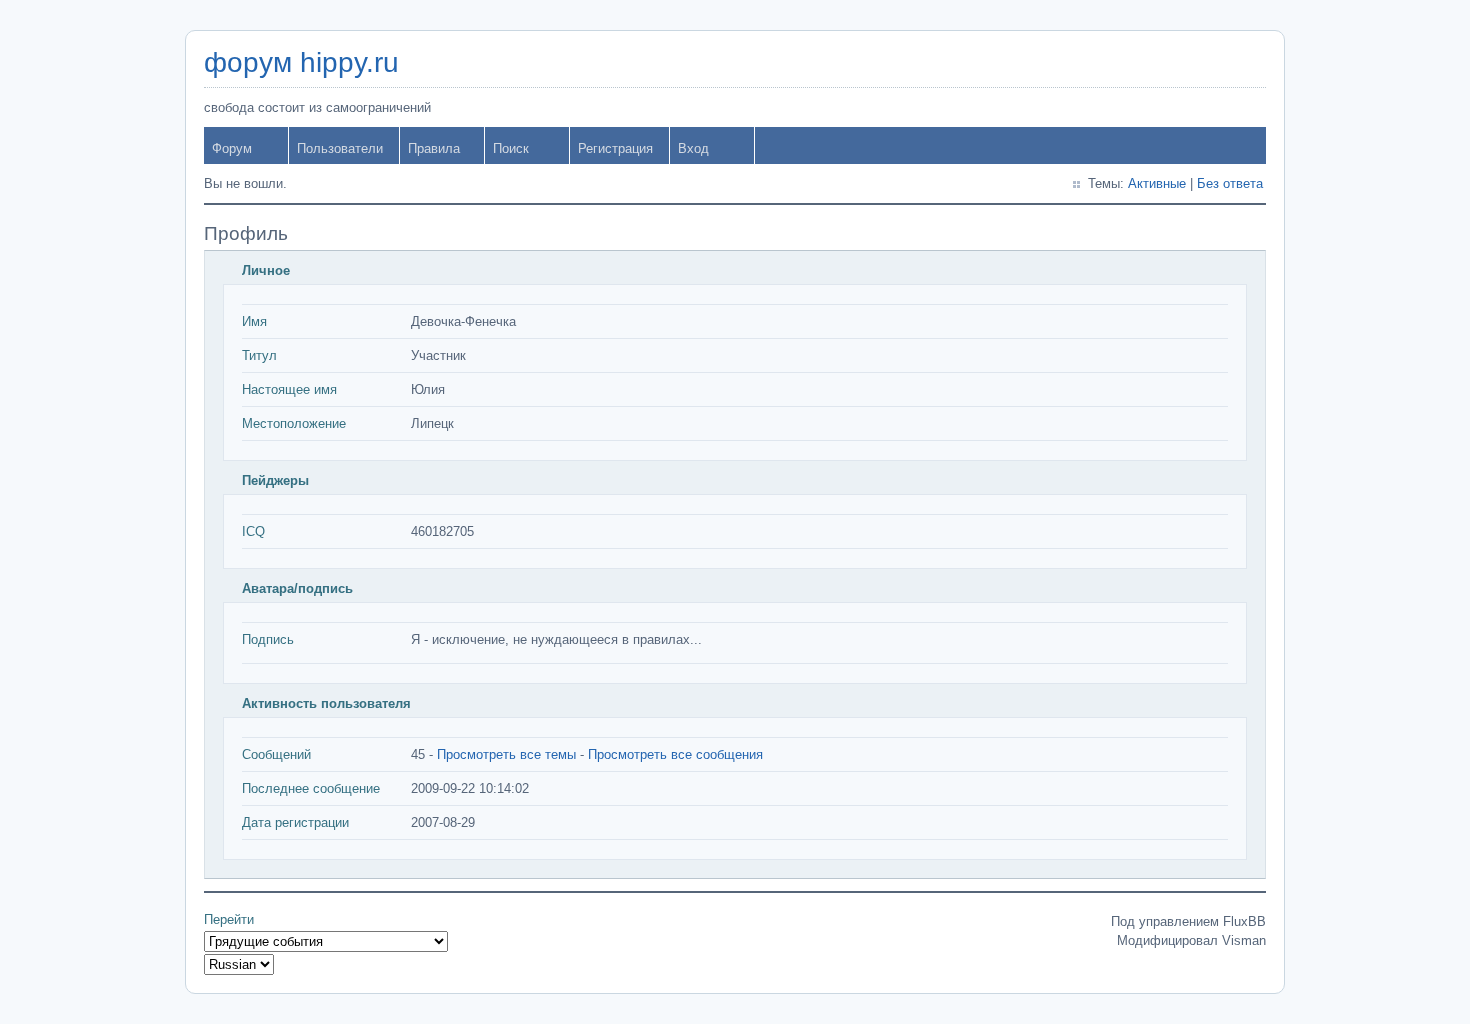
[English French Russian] (239, 964)
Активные (1157, 183)
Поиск (511, 148)
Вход (693, 148)
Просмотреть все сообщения (675, 754)
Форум (232, 148)
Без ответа (1230, 183)
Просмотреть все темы (506, 754)
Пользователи (340, 148)
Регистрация (615, 148)
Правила (434, 148)
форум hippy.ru (301, 62)
